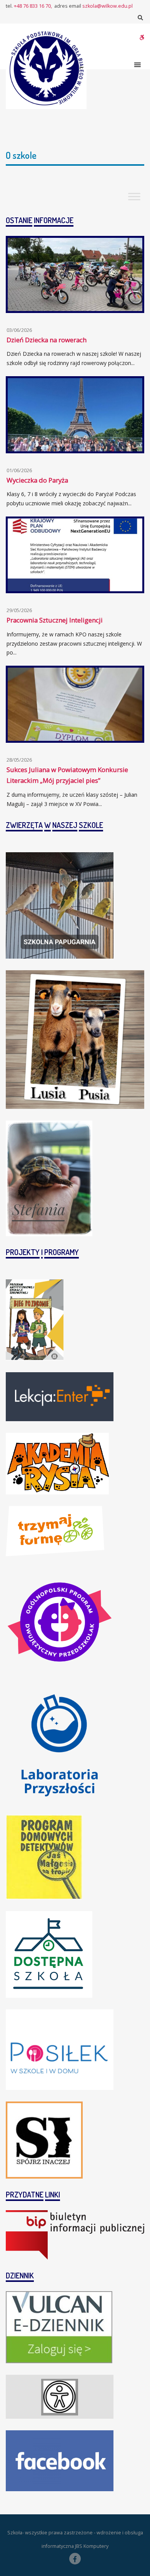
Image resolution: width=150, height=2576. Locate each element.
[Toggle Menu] (134, 197)
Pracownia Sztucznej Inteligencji (55, 620)
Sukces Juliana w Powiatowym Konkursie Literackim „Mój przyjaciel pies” (67, 775)
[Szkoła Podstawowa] (46, 69)
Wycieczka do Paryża (37, 480)
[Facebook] (75, 2559)
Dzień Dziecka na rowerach (47, 340)
